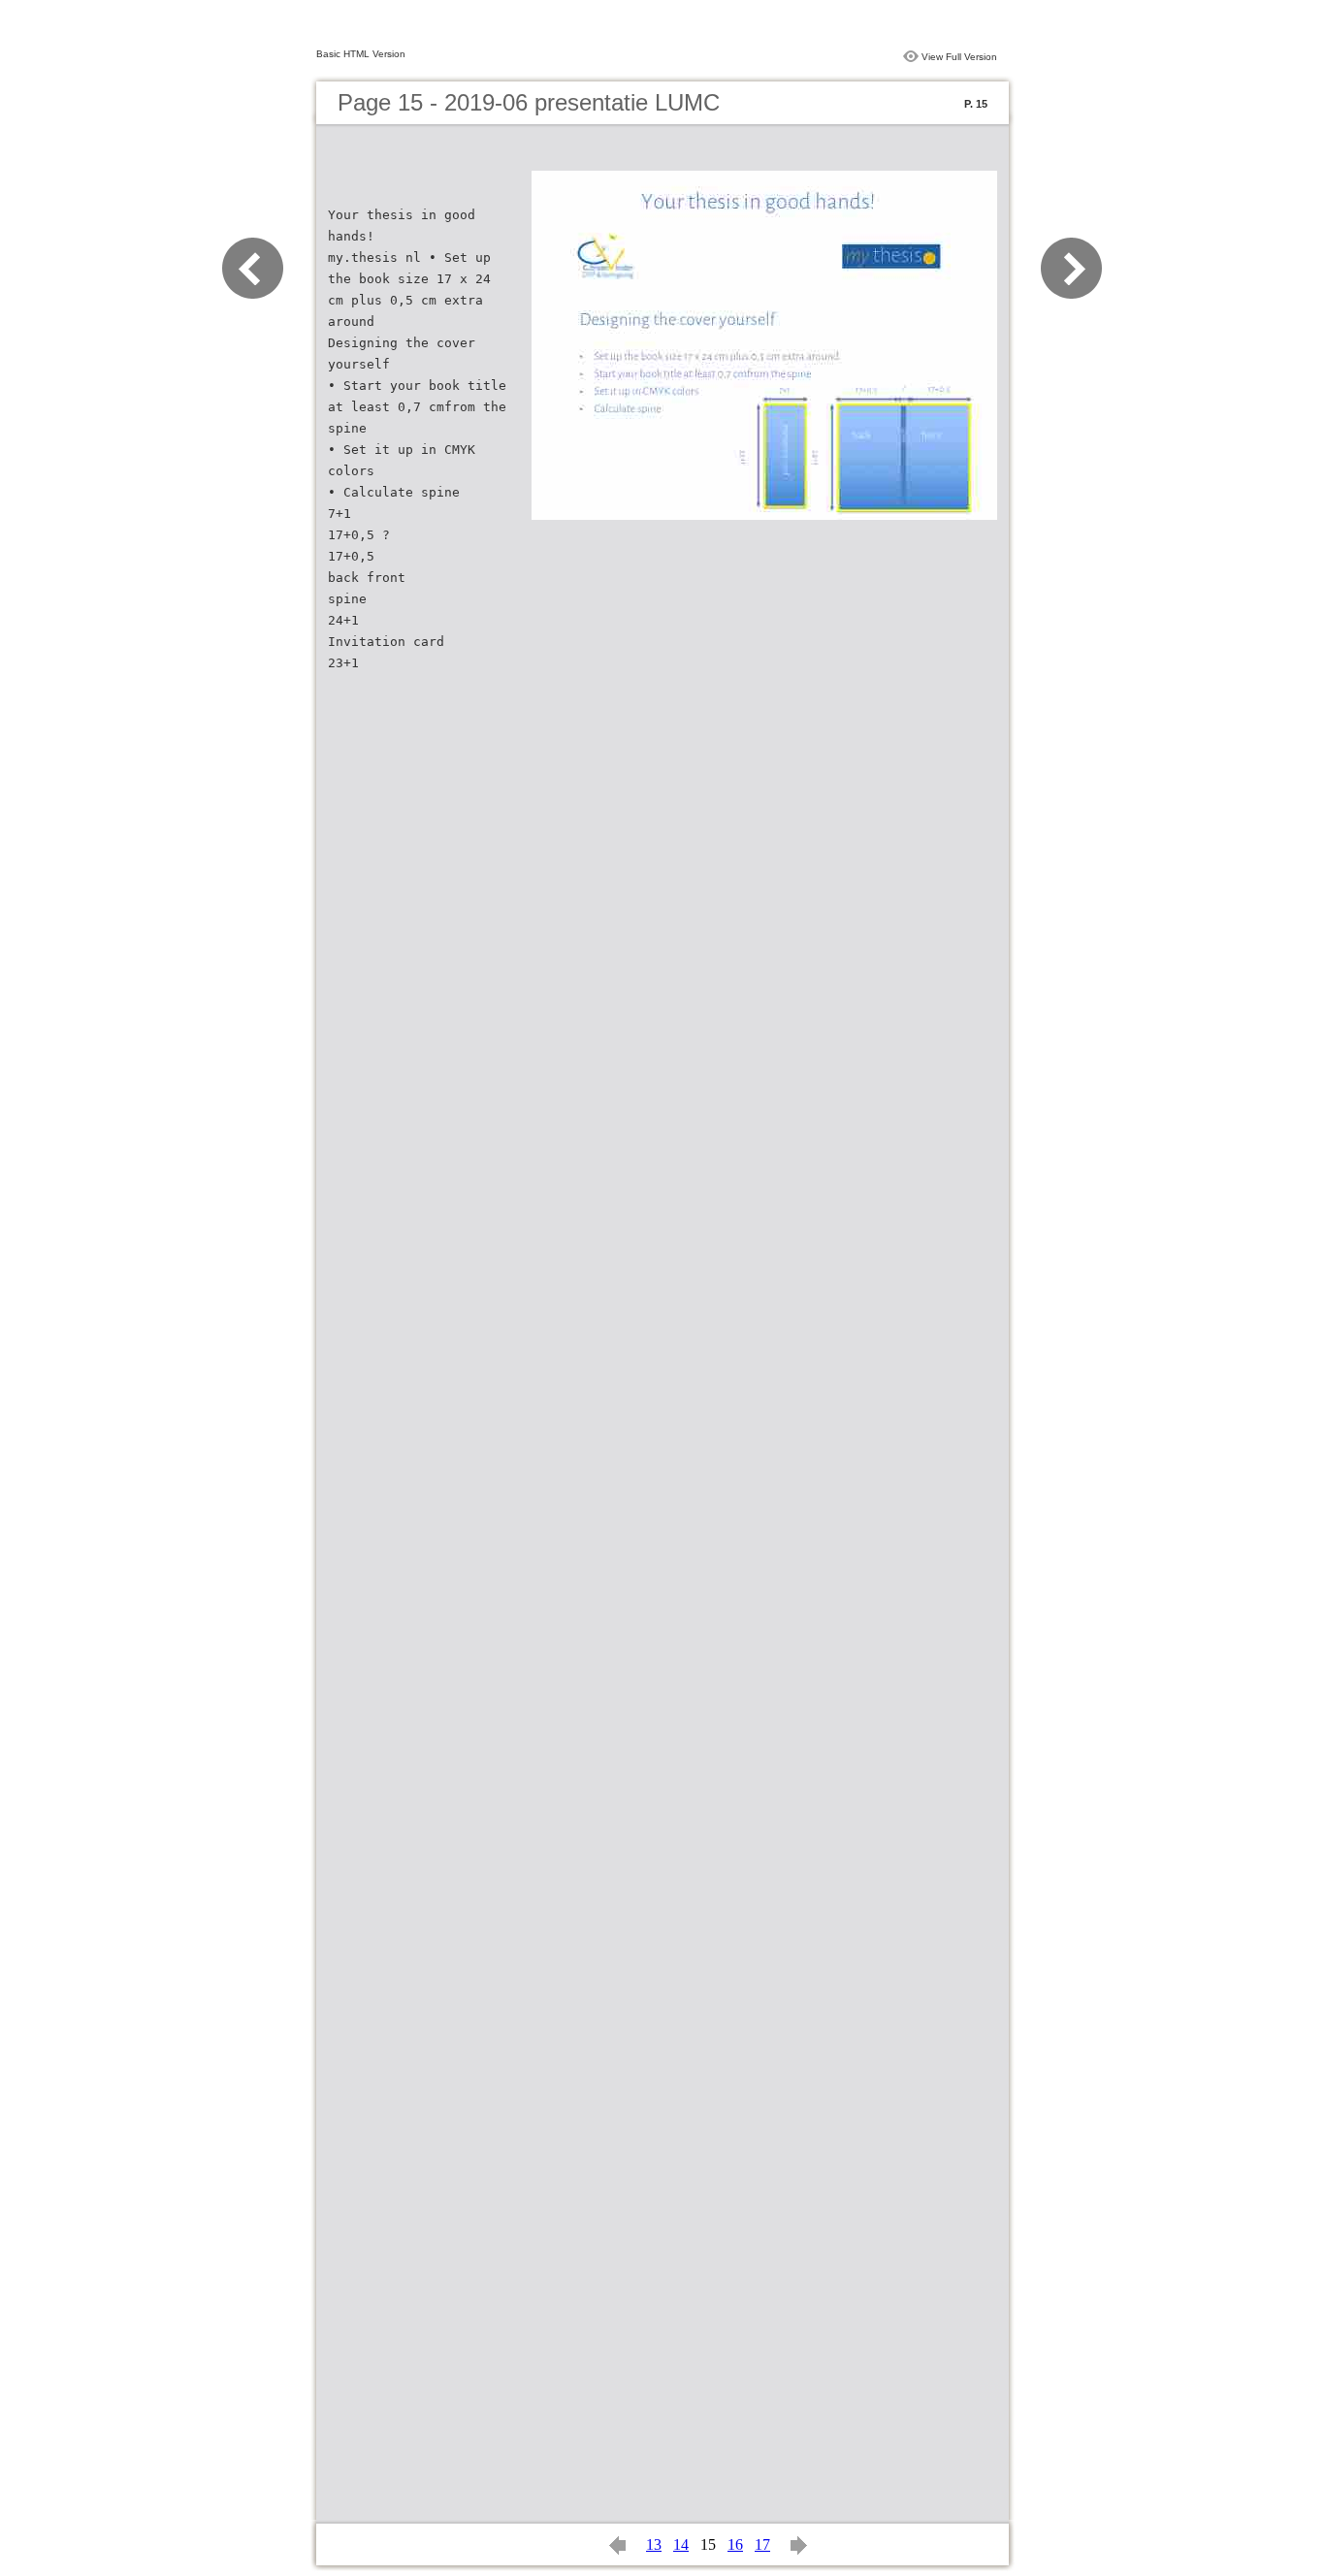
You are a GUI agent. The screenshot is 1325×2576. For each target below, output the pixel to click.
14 (681, 2544)
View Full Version (959, 57)
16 (735, 2544)
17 (762, 2544)
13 (654, 2544)
